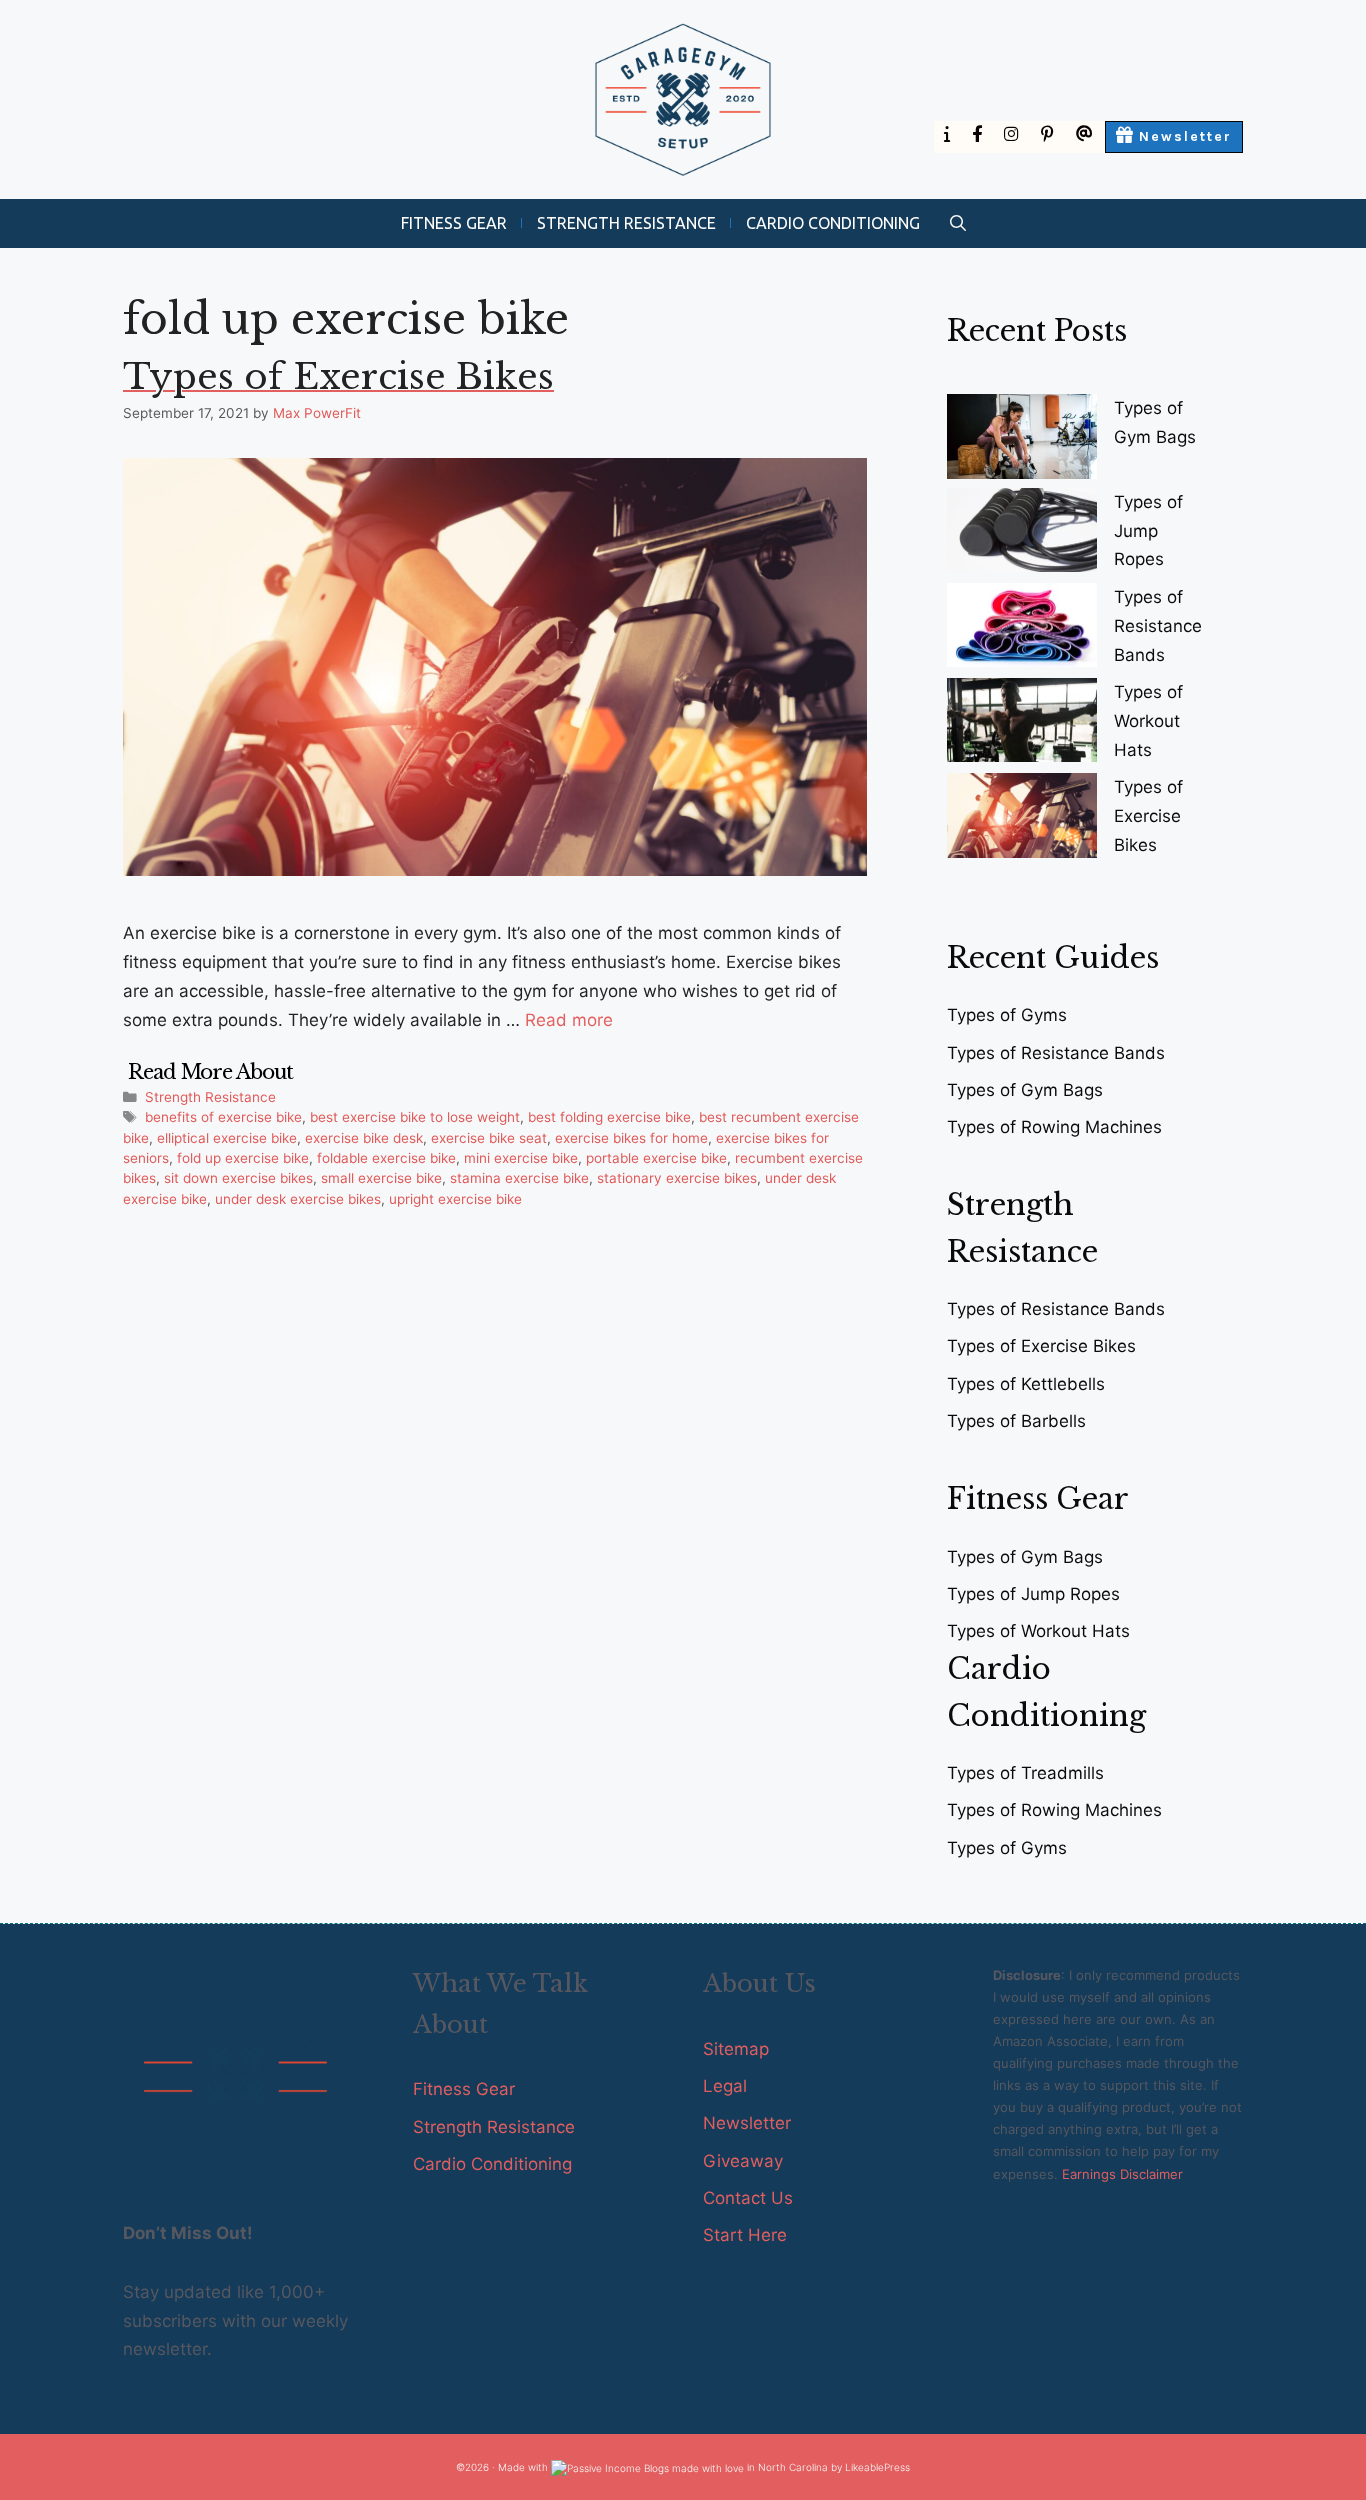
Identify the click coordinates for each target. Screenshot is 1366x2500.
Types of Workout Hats (1148, 721)
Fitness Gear (454, 223)
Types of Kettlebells (1026, 1384)
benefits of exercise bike (223, 1117)
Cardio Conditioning (833, 223)
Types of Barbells (1016, 1421)
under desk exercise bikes (298, 1199)
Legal (725, 2086)
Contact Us (748, 2198)
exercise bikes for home (631, 1138)
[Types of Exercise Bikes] (1022, 819)
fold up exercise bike (243, 1158)
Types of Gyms (1007, 1015)
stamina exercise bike (519, 1178)
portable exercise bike (656, 1158)
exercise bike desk (364, 1138)
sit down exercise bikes (238, 1178)
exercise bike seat (489, 1138)
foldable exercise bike (386, 1158)
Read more (569, 1020)
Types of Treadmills (1025, 1773)
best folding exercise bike (609, 1117)
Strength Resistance (626, 223)
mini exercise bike (521, 1158)
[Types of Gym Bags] (1022, 440)
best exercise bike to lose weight (415, 1117)
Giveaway (743, 2161)
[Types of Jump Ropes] (1022, 534)
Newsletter (747, 2123)
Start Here (745, 2235)
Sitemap (736, 2049)
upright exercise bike (455, 1199)
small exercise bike (381, 1178)
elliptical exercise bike (227, 1138)
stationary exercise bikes (677, 1178)
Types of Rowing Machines (1054, 1127)
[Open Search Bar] (958, 223)
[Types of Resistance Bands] (1022, 629)
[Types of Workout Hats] (1022, 724)
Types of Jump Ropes (1148, 531)
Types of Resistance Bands (1158, 626)
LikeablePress (877, 2467)
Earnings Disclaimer (1122, 2174)
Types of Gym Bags (1025, 1090)
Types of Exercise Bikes (338, 376)
